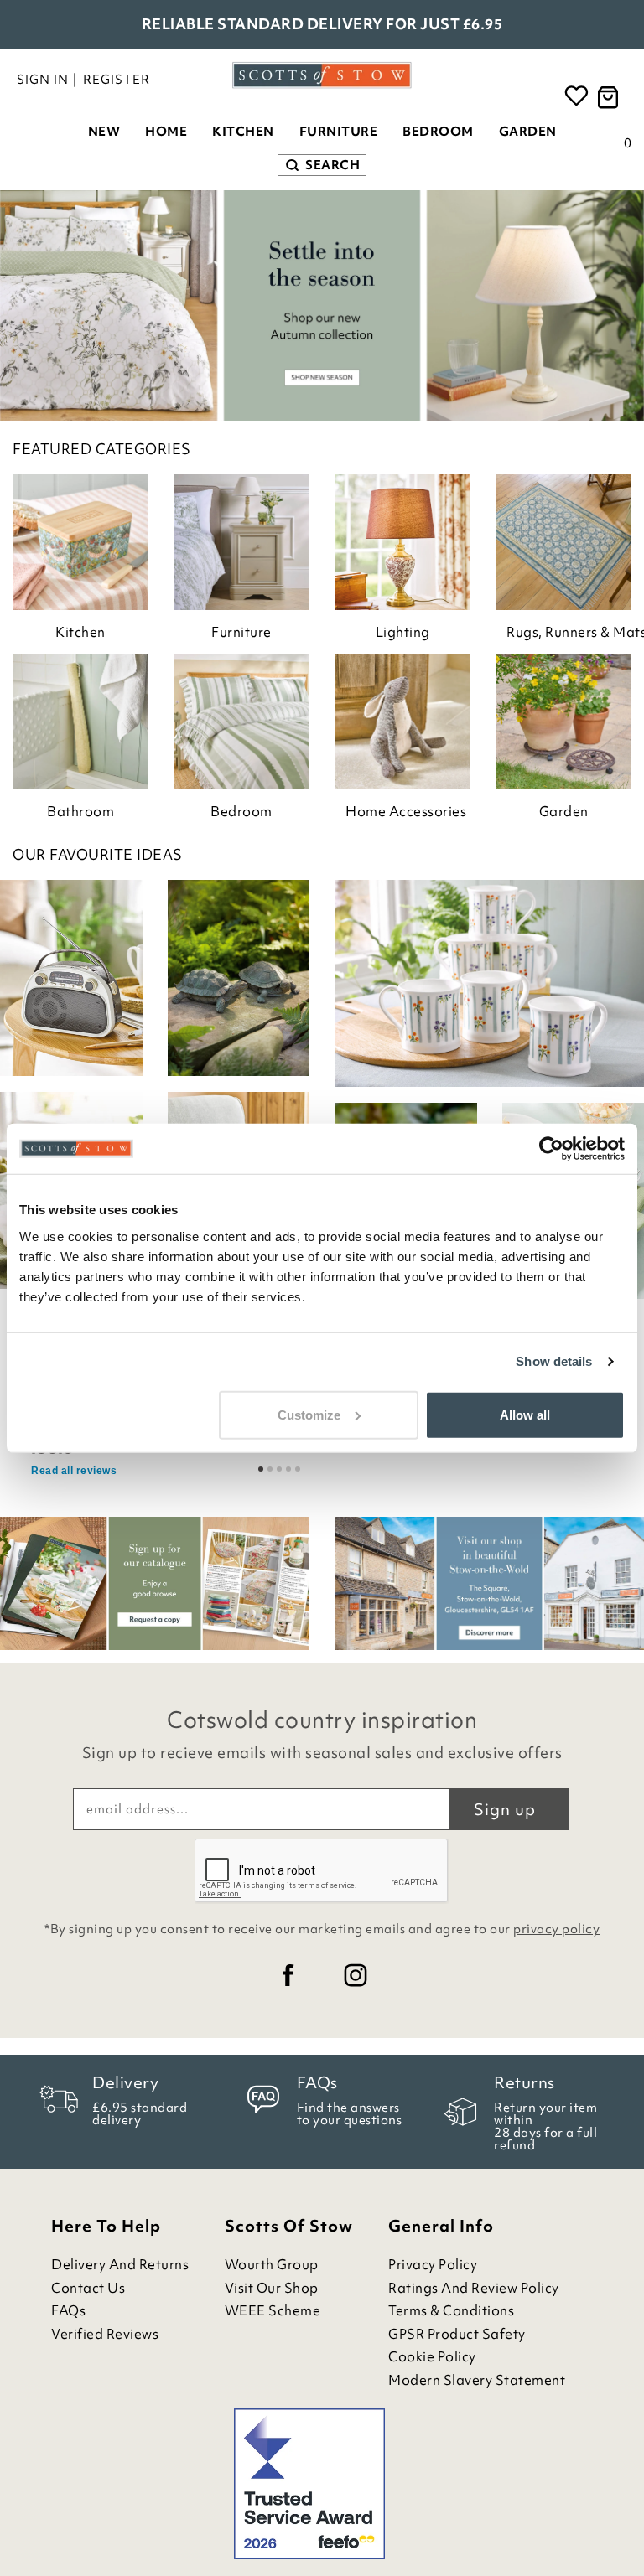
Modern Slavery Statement (477, 2380)
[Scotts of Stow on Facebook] (288, 1975)
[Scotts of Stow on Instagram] (356, 1975)
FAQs (68, 2311)
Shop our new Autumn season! (322, 24)
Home (166, 132)
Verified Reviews (105, 2334)
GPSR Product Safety (457, 2334)
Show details (554, 1361)
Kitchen (243, 132)
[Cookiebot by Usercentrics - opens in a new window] (551, 1149)
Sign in (43, 80)
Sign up (505, 1809)
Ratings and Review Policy (474, 2288)
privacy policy (556, 1929)
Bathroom (80, 811)
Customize (309, 1414)
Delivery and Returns (120, 2265)
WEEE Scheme (273, 2311)
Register (117, 80)
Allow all (525, 1414)
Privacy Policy (433, 2265)
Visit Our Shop (272, 2288)
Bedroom (438, 132)
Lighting (403, 632)
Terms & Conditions (451, 2311)
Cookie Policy (432, 2357)
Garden (528, 132)
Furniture (339, 132)
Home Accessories (406, 811)
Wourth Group (272, 2265)
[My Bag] (610, 98)
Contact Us (88, 2288)
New (104, 132)
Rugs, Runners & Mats (569, 632)
